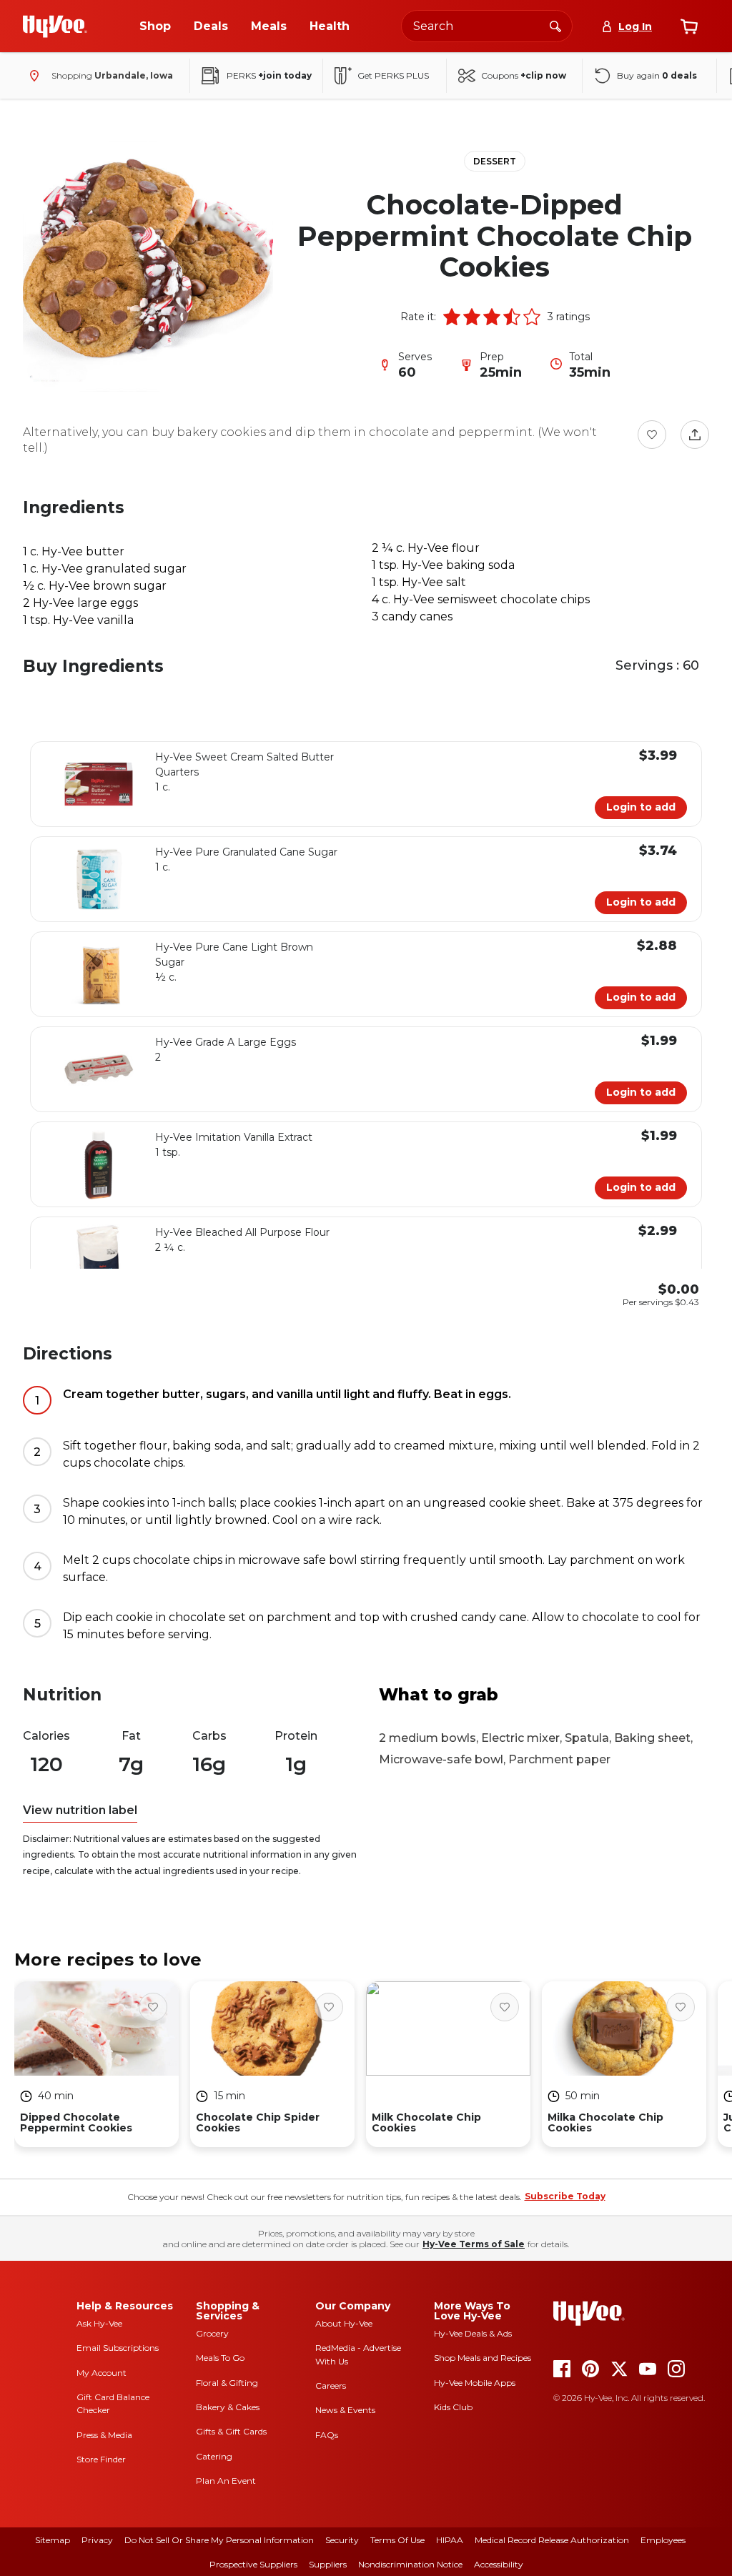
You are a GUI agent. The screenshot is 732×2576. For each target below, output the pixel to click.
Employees (663, 2540)
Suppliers (328, 2564)
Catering (214, 2456)
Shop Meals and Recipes (483, 2358)
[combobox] (487, 26)
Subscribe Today (565, 2196)
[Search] (555, 26)
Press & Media (104, 2435)
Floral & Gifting (227, 2383)
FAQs (327, 2435)
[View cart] (689, 26)
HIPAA (450, 2540)
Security (342, 2540)
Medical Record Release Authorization (552, 2540)
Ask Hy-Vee (99, 2323)
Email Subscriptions (118, 2348)
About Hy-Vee (344, 2323)
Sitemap (53, 2540)
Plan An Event (226, 2481)
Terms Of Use (397, 2540)
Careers (331, 2386)
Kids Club (453, 2407)
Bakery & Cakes (228, 2407)
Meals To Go (220, 2358)
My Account (102, 2373)
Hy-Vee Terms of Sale (474, 2244)
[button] (452, 317)
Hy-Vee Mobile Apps (475, 2383)
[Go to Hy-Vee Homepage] (55, 26)
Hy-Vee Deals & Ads (473, 2333)
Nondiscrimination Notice (410, 2564)
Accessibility (499, 2564)
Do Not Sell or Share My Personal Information (219, 2540)
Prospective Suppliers (253, 2564)
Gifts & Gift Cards (231, 2431)
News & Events (345, 2410)
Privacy (97, 2540)
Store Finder (101, 2459)
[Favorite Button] (652, 435)
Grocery (212, 2333)
